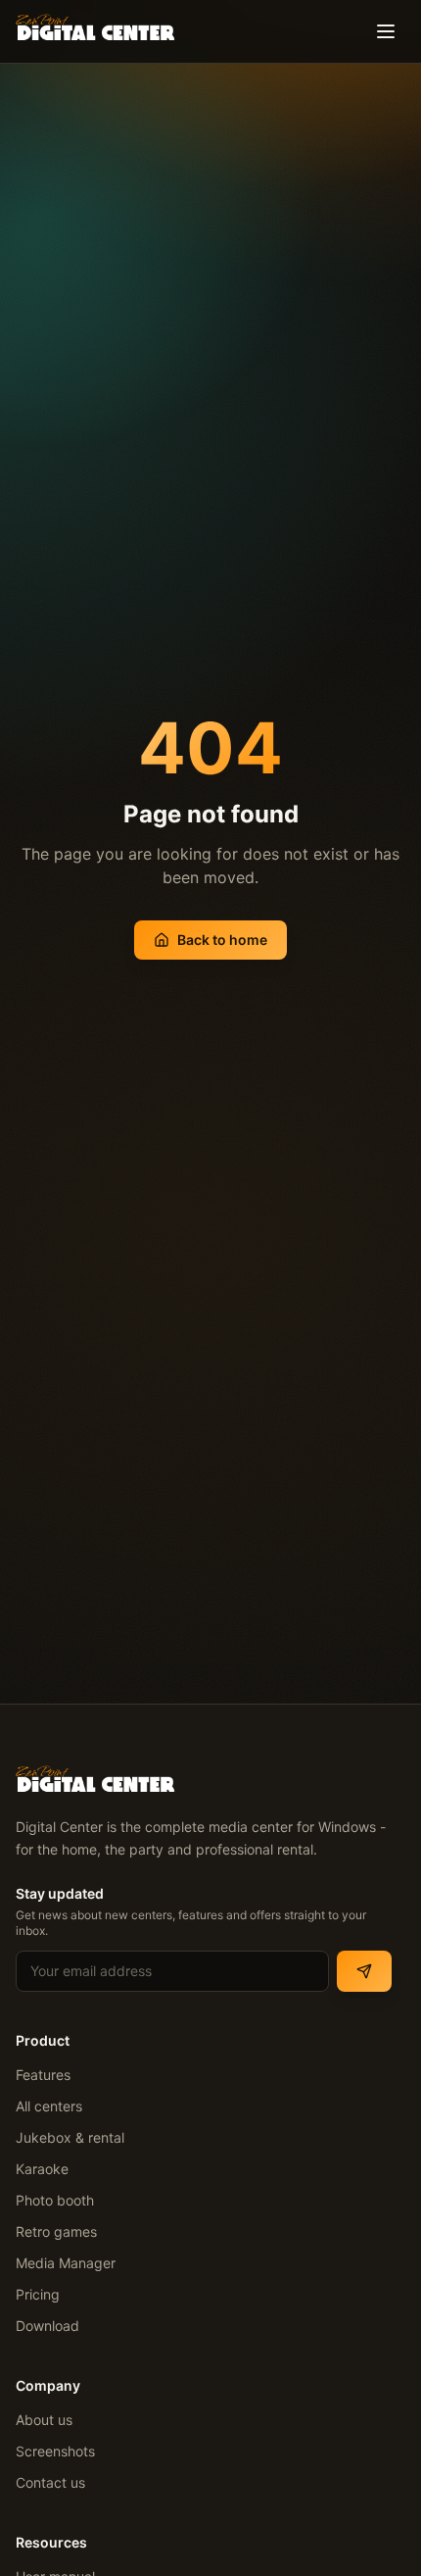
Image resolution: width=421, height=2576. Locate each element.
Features (43, 2075)
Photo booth (55, 2200)
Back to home (222, 940)
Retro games (56, 2231)
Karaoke (42, 2169)
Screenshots (55, 2451)
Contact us (50, 2482)
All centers (49, 2106)
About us (44, 2420)
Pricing (38, 2294)
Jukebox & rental (70, 2137)
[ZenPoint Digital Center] (95, 25)
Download (47, 2326)
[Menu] (386, 31)
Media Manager (66, 2263)
